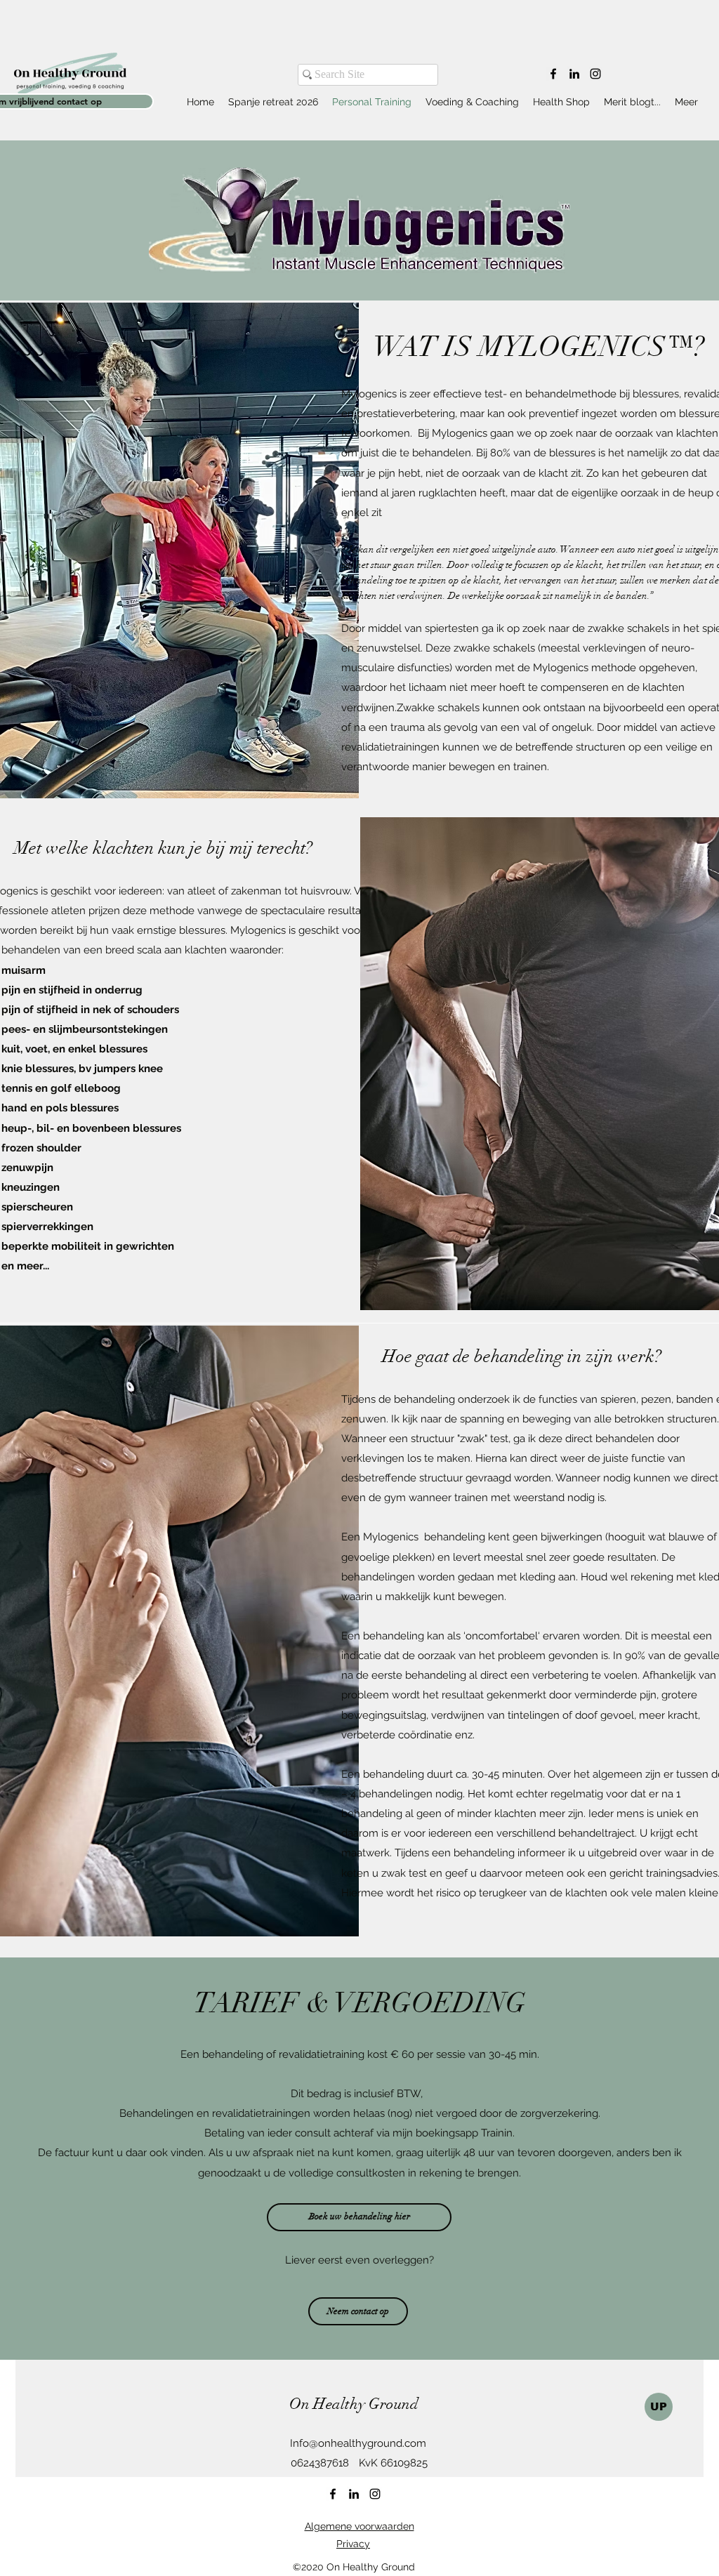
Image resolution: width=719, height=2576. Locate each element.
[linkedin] (574, 74)
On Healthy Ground (354, 2404)
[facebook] (553, 74)
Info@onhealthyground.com (358, 2443)
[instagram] (595, 74)
